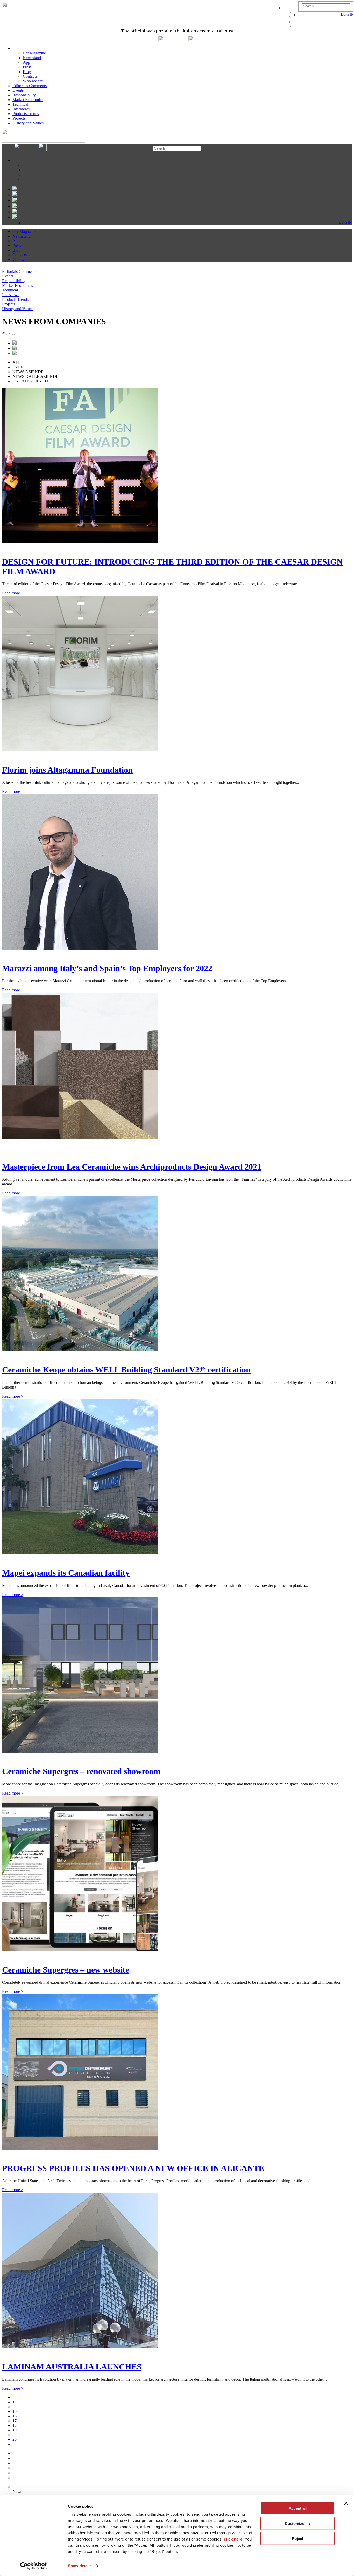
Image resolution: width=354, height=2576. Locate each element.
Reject (298, 2539)
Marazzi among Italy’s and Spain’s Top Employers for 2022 (107, 968)
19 (15, 2430)
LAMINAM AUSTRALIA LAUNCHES (72, 2367)
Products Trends (26, 114)
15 (15, 2411)
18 (15, 2425)
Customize (295, 2523)
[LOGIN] (301, 15)
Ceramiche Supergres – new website (66, 1970)
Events (18, 90)
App (26, 62)
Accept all (298, 2508)
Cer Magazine (34, 53)
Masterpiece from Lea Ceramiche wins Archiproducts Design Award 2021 (132, 1167)
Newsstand (32, 58)
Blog (27, 72)
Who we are (33, 81)
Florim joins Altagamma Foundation (67, 770)
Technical (20, 104)
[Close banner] (346, 2503)
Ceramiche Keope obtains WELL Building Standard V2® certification (126, 1370)
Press (27, 67)
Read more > (13, 593)
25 (15, 2439)
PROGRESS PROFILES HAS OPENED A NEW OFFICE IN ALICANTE (133, 2168)
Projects (19, 118)
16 (15, 2416)
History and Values (28, 123)
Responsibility (24, 95)
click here (233, 2539)
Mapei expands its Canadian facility (66, 1573)
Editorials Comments (30, 86)
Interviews (21, 109)
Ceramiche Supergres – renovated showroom (81, 1771)
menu (17, 48)
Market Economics (28, 100)
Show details (80, 2566)
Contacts (30, 76)
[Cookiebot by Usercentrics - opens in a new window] (34, 2566)
